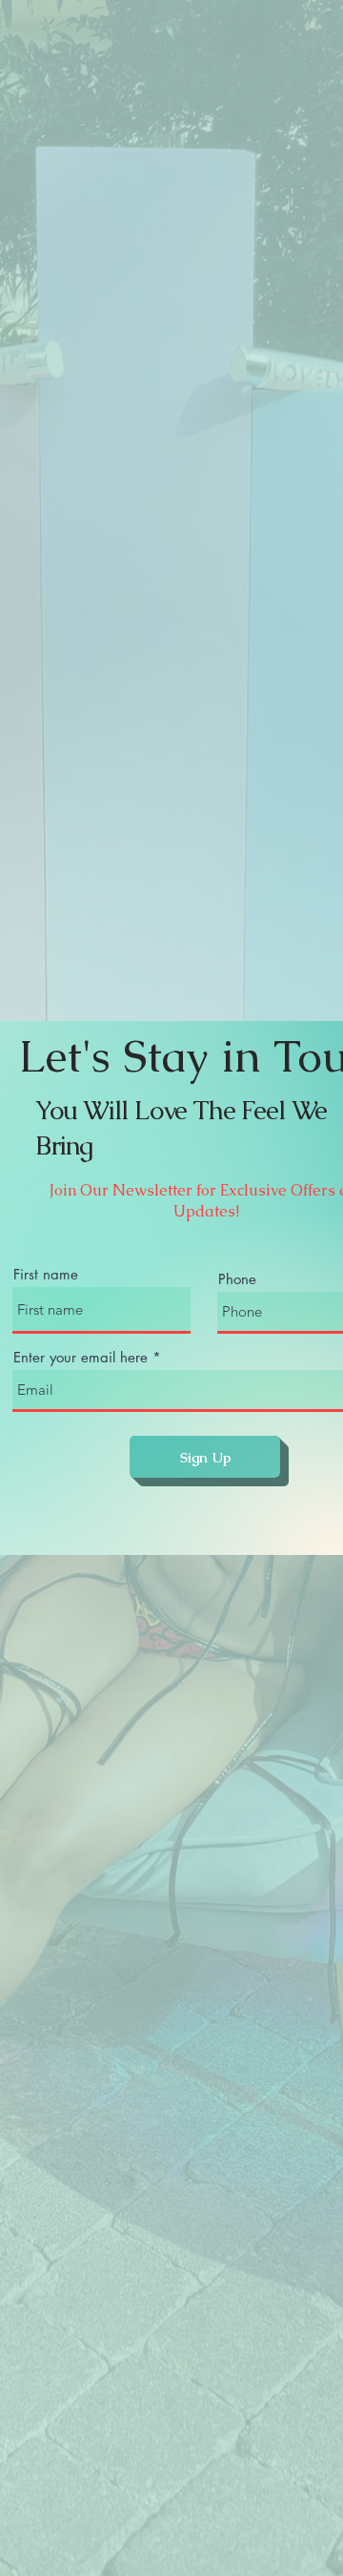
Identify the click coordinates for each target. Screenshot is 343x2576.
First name (46, 1274)
